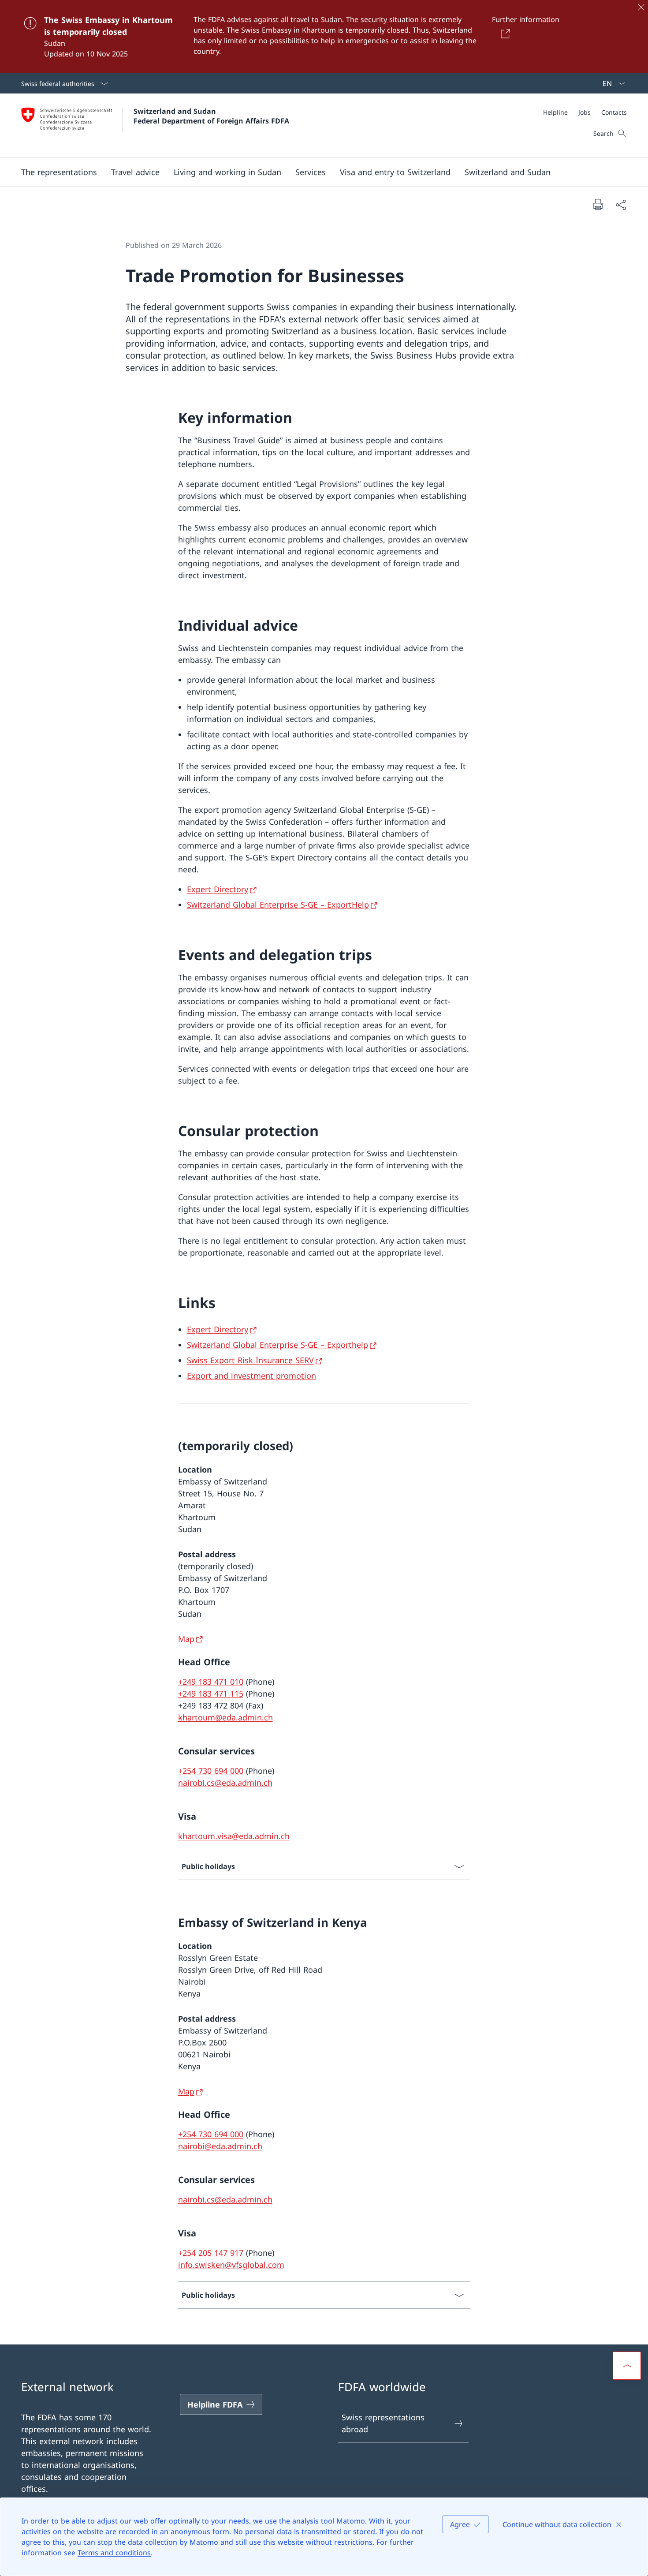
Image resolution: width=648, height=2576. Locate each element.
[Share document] (621, 204)
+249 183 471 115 (211, 1694)
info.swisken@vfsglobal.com (231, 2265)
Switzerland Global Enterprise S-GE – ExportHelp (278, 905)
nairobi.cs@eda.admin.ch (225, 1783)
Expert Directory (218, 889)
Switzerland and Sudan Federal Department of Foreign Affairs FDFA (211, 116)
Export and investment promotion (251, 1376)
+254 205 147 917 (211, 2253)
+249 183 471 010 (211, 1682)
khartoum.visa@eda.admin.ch (234, 1836)
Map (186, 1639)
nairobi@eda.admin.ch (220, 2146)
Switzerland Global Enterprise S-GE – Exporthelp (277, 1345)
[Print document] (598, 204)
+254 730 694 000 (211, 1771)
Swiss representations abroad (383, 2423)
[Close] (641, 7)
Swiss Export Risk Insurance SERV (250, 1360)
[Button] (504, 34)
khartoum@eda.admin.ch (225, 1717)
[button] (59, 172)
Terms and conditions (114, 2553)
